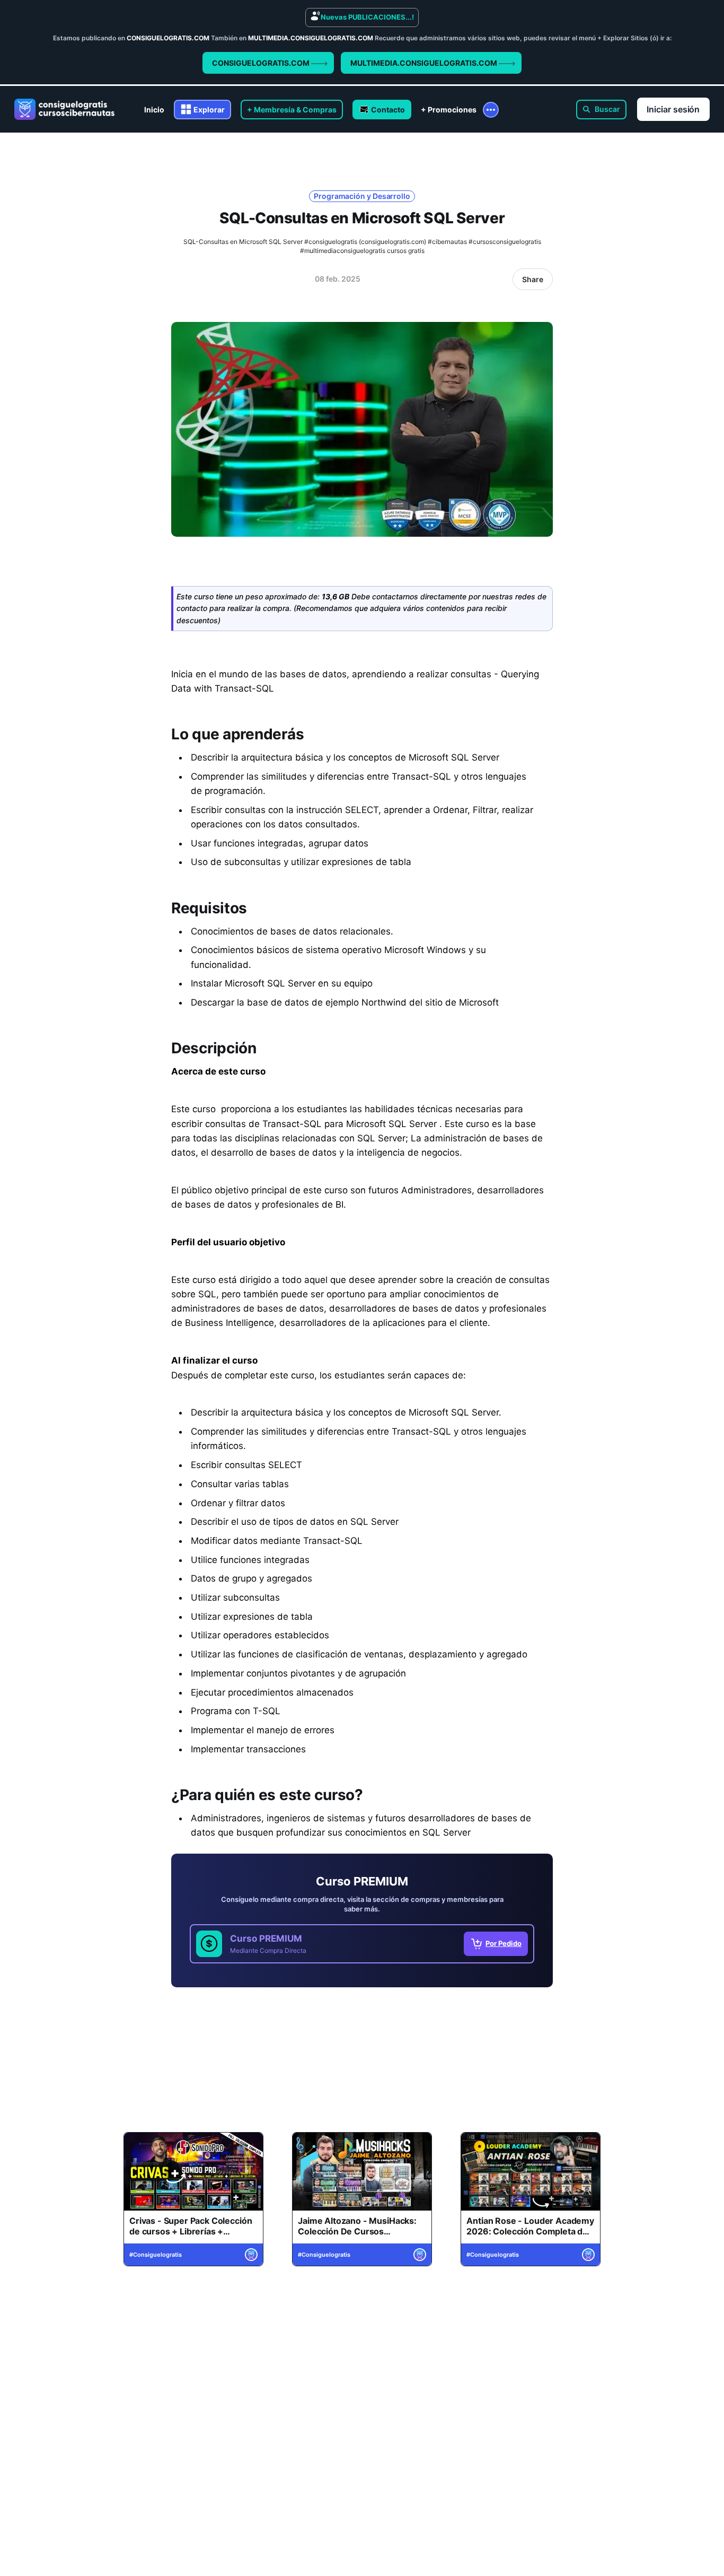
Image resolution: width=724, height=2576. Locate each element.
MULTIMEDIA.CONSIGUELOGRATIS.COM (425, 63)
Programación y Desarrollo (362, 196)
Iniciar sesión (673, 109)
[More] (491, 110)
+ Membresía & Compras (292, 110)
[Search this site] (601, 110)
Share (533, 279)
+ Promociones (449, 110)
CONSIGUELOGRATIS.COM (262, 63)
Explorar (209, 110)
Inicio (154, 110)
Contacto (388, 110)
